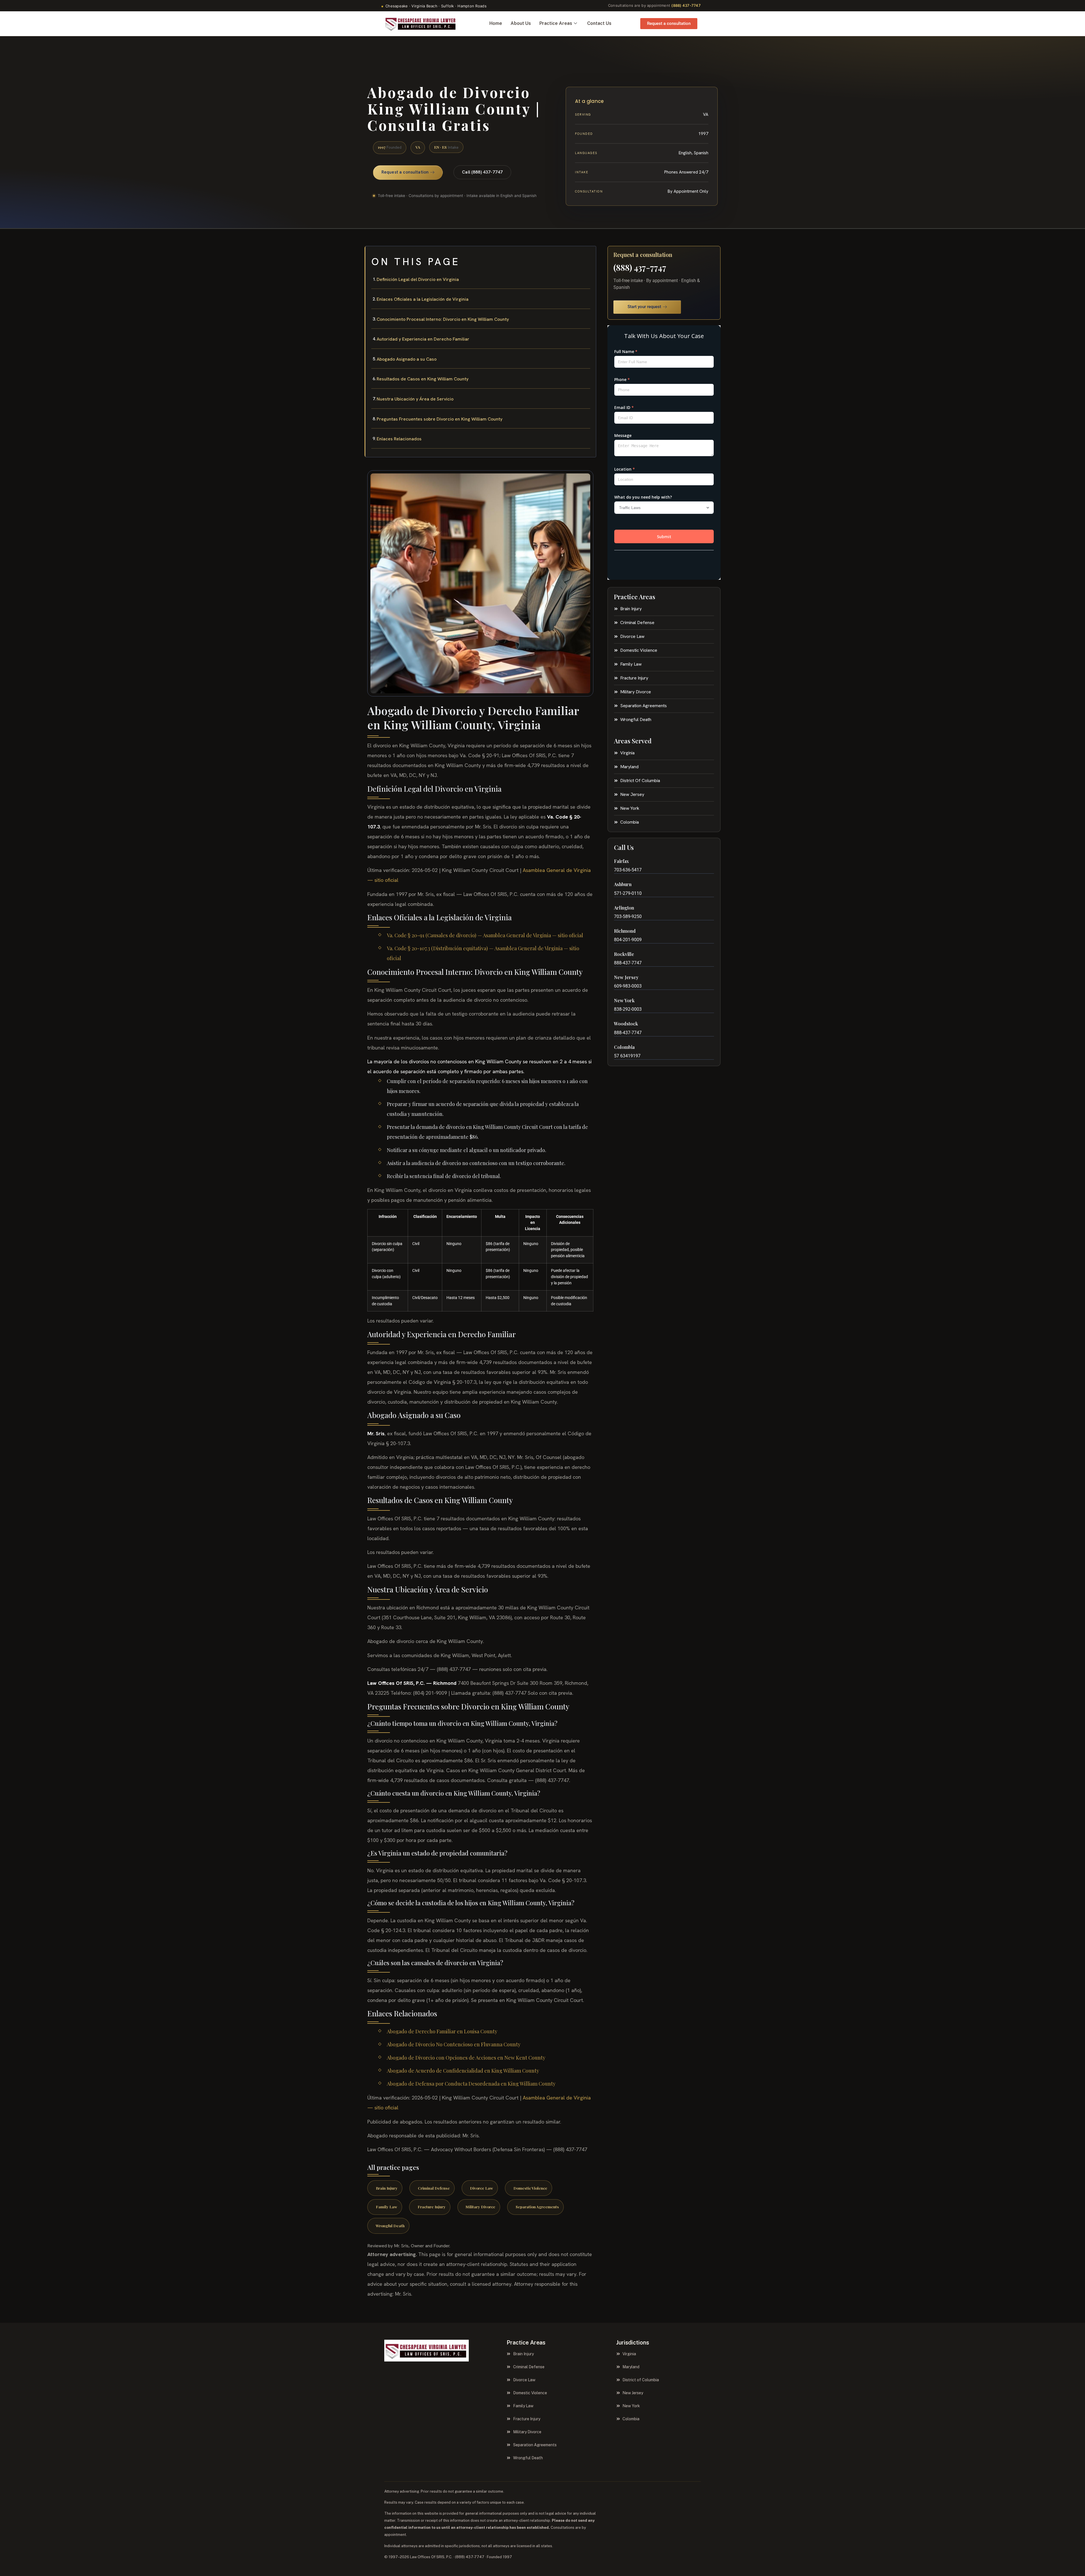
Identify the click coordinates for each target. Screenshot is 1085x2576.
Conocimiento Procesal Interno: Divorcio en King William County (443, 319)
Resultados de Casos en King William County (423, 379)
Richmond (625, 931)
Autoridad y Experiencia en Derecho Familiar (423, 339)
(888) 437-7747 (686, 5)
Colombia (624, 1047)
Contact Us (599, 23)
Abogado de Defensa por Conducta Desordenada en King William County (471, 2084)
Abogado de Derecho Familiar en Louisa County (442, 2031)
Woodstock (626, 1024)
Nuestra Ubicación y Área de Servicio (415, 399)
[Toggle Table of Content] (589, 255)
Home (496, 23)
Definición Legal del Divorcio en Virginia (418, 279)
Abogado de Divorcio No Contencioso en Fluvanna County (454, 2044)
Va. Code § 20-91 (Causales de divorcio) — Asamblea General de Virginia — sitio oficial (485, 935)
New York (624, 1000)
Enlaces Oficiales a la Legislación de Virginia (423, 299)
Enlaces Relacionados (399, 439)
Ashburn (623, 884)
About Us (521, 23)
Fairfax (621, 861)
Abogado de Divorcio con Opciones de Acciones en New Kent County (466, 2058)
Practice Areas (556, 23)
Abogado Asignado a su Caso (407, 359)
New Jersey (626, 977)
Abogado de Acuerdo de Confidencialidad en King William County (463, 2071)
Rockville (624, 954)
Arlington (624, 908)
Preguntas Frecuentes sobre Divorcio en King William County (440, 419)
